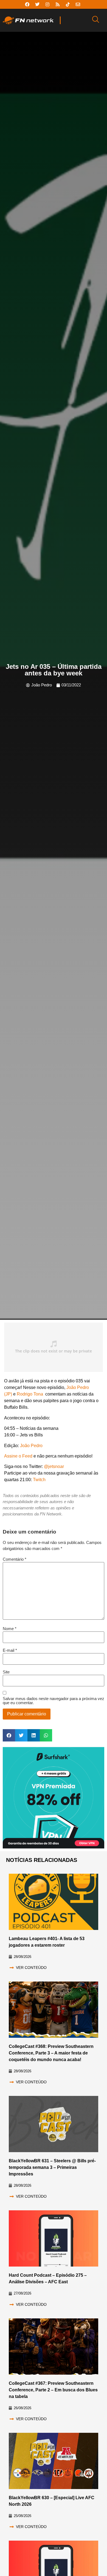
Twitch (39, 1480)
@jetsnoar (54, 1466)
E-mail (10, 1650)
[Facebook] (27, 4)
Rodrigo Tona (30, 1394)
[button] (9, 1735)
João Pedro (31, 1446)
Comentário (15, 1559)
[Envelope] (78, 4)
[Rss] (58, 4)
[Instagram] (47, 4)
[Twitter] (37, 4)
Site (6, 1672)
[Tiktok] (68, 4)
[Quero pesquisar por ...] (96, 20)
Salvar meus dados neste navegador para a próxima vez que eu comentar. (54, 1701)
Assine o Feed (18, 1456)
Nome (10, 1629)
